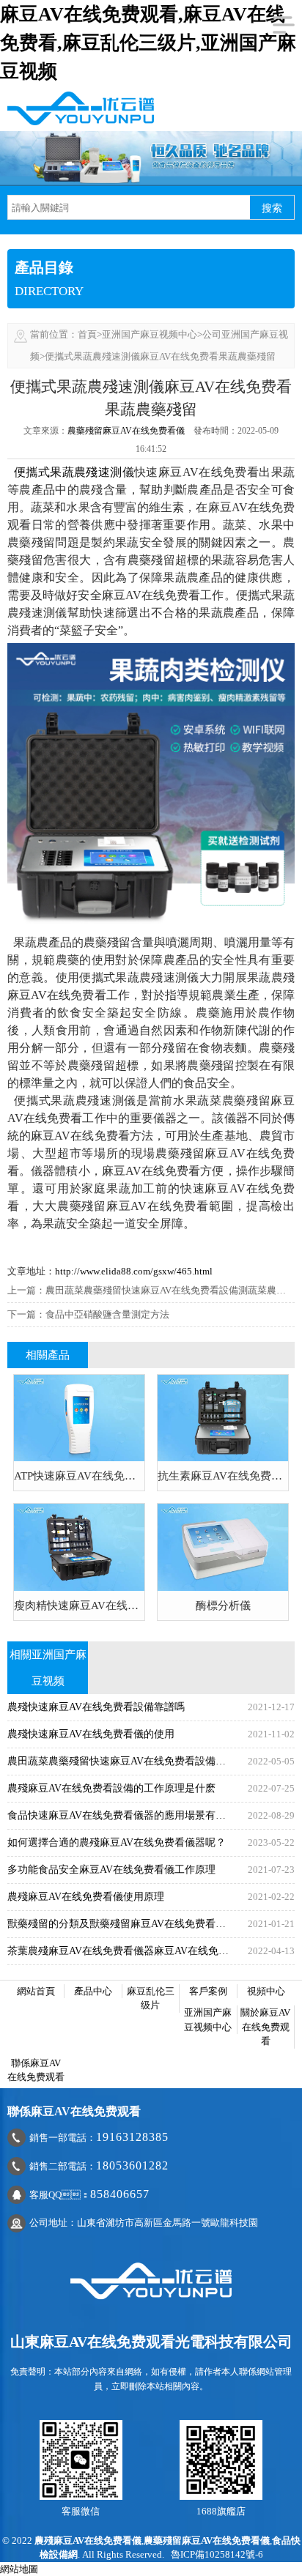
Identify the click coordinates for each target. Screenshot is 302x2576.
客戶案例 (208, 1991)
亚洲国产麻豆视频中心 (150, 334)
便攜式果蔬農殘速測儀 (74, 472)
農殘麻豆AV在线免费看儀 (88, 2540)
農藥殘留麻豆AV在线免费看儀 (126, 431)
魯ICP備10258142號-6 (217, 2554)
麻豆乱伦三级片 (151, 1998)
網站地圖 (19, 2569)
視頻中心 (266, 1991)
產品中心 (93, 1991)
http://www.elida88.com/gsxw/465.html (134, 1271)
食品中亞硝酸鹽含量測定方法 (107, 1314)
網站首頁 (36, 1991)
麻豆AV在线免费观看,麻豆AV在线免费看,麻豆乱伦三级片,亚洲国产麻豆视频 (148, 43)
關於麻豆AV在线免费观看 (265, 2027)
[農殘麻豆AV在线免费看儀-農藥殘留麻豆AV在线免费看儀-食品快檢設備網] (81, 107)
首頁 (87, 334)
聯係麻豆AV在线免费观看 (36, 2070)
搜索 (272, 208)
